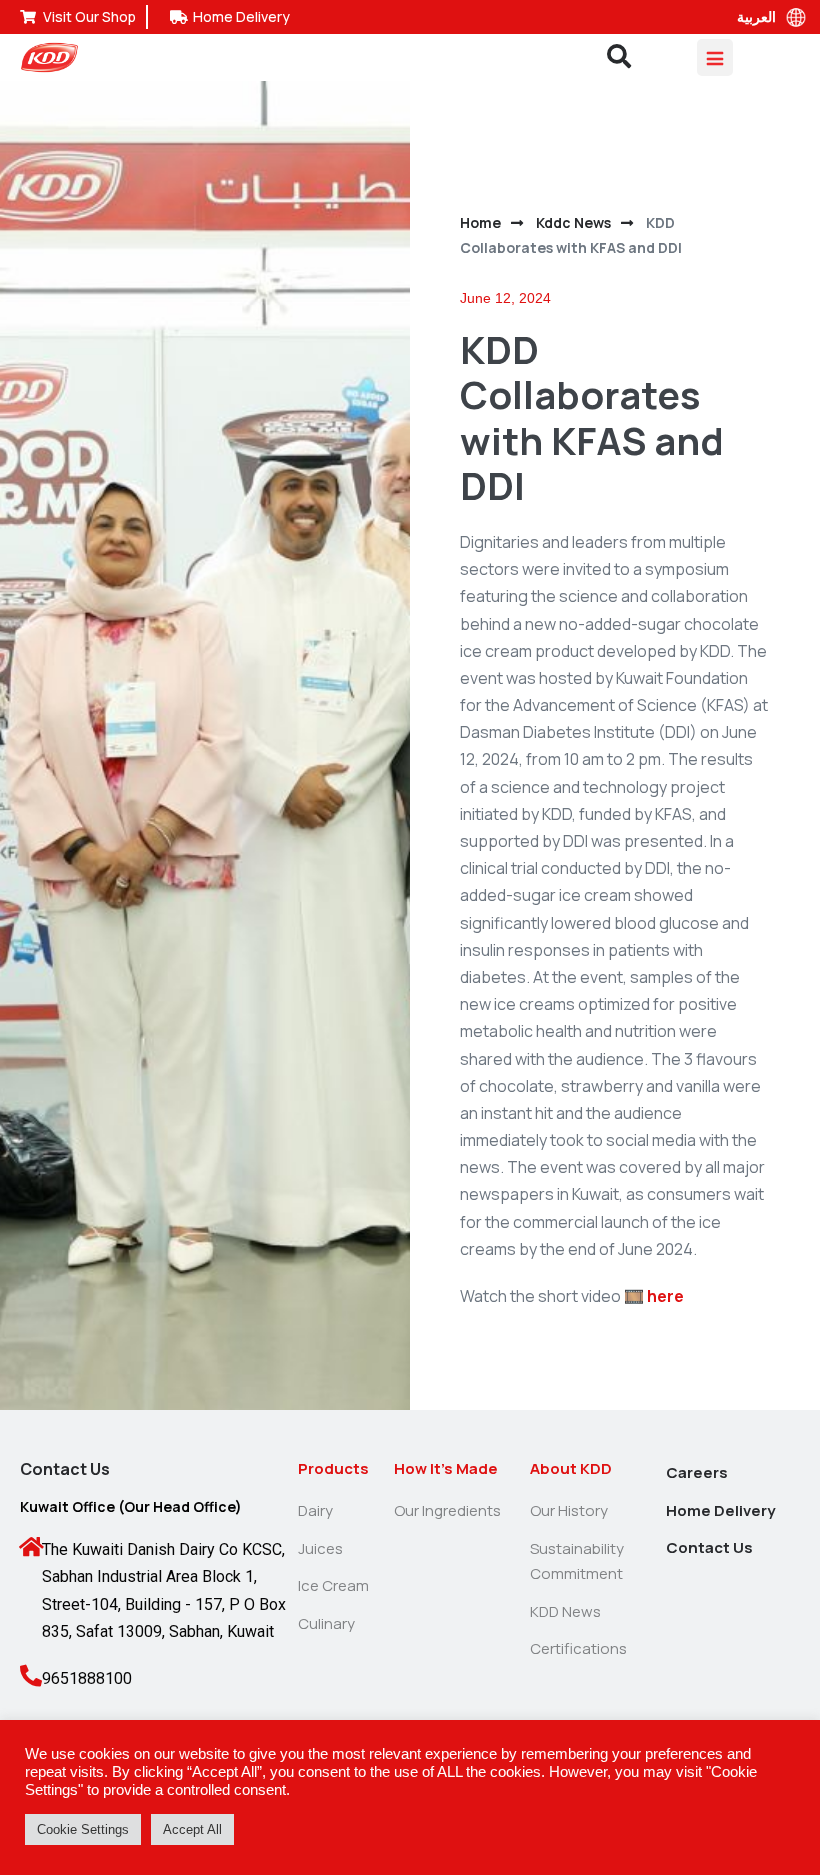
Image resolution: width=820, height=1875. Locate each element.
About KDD (571, 1468)
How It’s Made (446, 1468)
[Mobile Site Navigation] (715, 57)
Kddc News (573, 222)
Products (333, 1468)
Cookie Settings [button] (83, 1829)
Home (480, 222)
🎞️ (654, 1296)
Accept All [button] (192, 1829)
